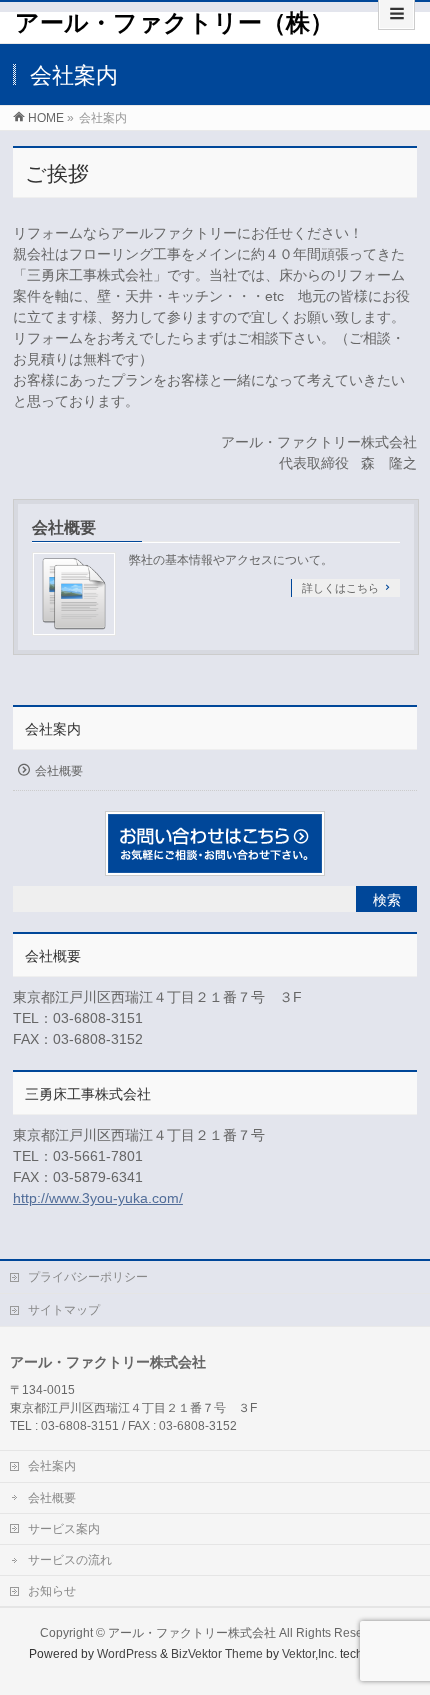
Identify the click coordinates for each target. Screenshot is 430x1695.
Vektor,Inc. (309, 1654)
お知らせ (52, 1591)
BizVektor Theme (217, 1654)
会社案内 (53, 729)
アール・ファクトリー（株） (174, 22)
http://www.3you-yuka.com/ (98, 1198)
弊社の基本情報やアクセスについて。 (231, 560)
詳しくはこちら (340, 588)
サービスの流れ (70, 1560)
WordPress (127, 1654)
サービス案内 (64, 1529)
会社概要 (64, 527)
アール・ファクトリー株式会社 (192, 1633)
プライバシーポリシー (88, 1277)
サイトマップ (64, 1310)
